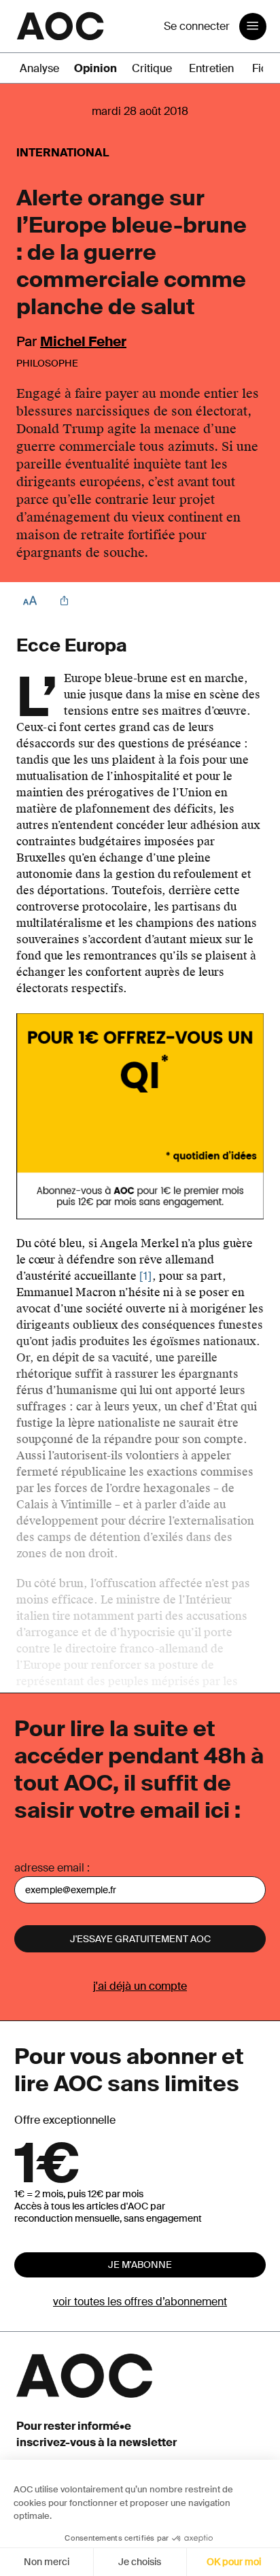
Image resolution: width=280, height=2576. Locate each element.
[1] (146, 1276)
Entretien (211, 68)
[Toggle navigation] (253, 27)
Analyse (39, 68)
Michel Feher (83, 341)
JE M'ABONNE (140, 2265)
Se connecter (197, 26)
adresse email (49, 1868)
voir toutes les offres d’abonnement (140, 2302)
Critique (152, 68)
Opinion (95, 68)
